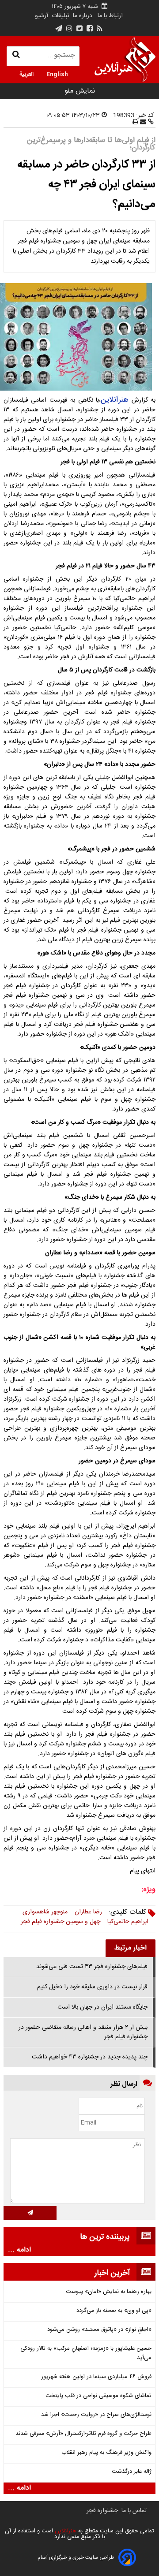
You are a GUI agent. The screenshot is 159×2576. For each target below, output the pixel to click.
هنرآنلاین (115, 400)
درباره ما (83, 16)
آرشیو (42, 16)
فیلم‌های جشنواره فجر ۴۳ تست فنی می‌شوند (92, 1967)
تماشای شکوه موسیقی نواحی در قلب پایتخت (98, 2396)
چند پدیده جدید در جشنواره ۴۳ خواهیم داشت (90, 2057)
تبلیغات (60, 16)
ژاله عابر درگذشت (132, 2472)
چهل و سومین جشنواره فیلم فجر (61, 1922)
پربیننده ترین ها (105, 2237)
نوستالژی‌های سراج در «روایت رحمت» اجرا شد (96, 2415)
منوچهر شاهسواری (45, 1912)
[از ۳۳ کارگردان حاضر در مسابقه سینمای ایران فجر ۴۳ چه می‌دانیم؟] (79, 337)
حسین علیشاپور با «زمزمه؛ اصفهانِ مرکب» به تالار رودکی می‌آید (86, 2353)
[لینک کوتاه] (150, 123)
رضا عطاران (88, 1912)
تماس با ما (134, 2511)
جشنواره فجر (102, 2511)
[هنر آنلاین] (125, 60)
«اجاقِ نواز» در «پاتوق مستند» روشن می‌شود (99, 2330)
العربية (26, 74)
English (57, 74)
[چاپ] (135, 123)
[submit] (30, 2213)
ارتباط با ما (110, 16)
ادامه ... (19, 2250)
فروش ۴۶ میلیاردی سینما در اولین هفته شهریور (96, 2377)
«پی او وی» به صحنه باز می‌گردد (114, 2311)
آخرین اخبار (112, 2273)
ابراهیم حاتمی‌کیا (128, 1922)
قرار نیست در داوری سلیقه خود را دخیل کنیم (92, 1987)
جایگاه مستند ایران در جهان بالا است (102, 2007)
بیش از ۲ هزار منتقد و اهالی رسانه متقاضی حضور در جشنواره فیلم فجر (83, 2032)
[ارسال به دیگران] (142, 123)
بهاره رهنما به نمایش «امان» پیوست (109, 2292)
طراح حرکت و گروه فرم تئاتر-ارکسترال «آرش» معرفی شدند (83, 2434)
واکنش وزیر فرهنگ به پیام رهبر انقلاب (106, 2453)
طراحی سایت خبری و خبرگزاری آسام (76, 2557)
